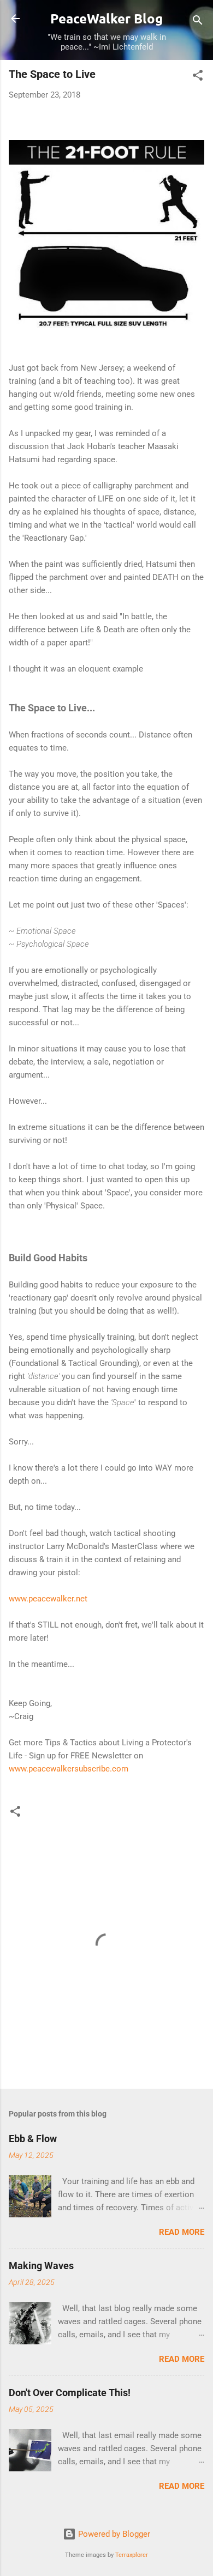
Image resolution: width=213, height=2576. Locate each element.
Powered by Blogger (113, 2534)
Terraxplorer (132, 2555)
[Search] (198, 22)
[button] (198, 77)
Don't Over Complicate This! (70, 2393)
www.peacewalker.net (48, 1599)
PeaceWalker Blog (106, 18)
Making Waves (41, 2266)
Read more (182, 2232)
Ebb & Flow (33, 2139)
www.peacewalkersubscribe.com (69, 1769)
